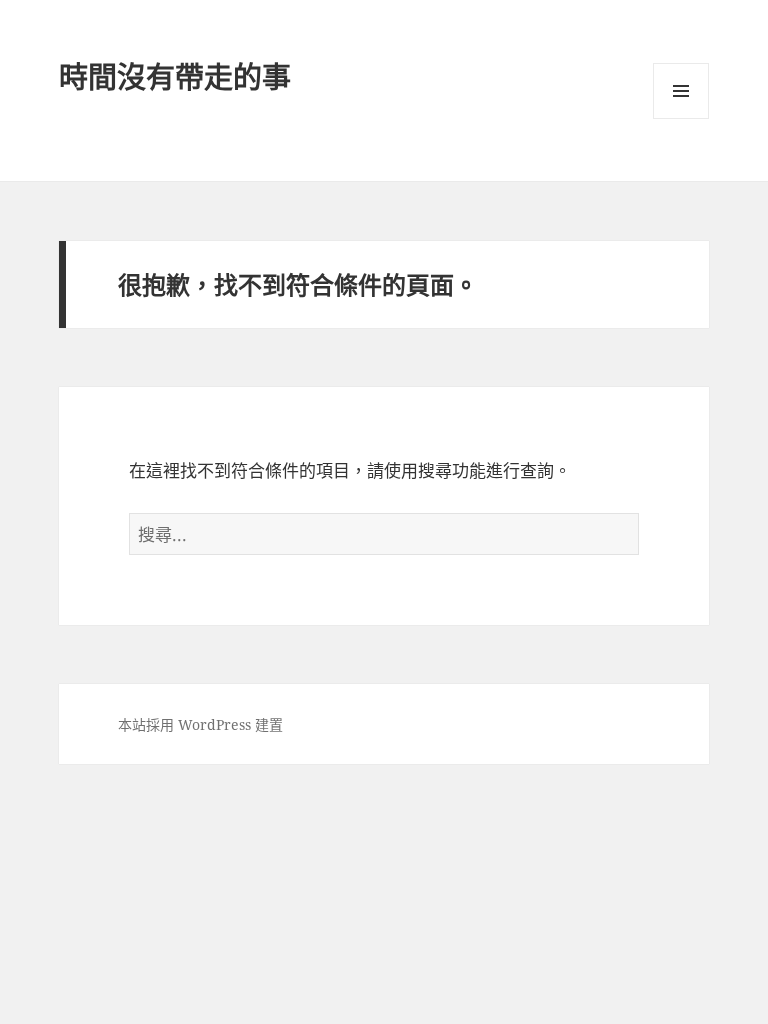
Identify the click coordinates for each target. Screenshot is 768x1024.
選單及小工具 (681, 91)
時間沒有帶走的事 (175, 76)
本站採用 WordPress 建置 (200, 724)
